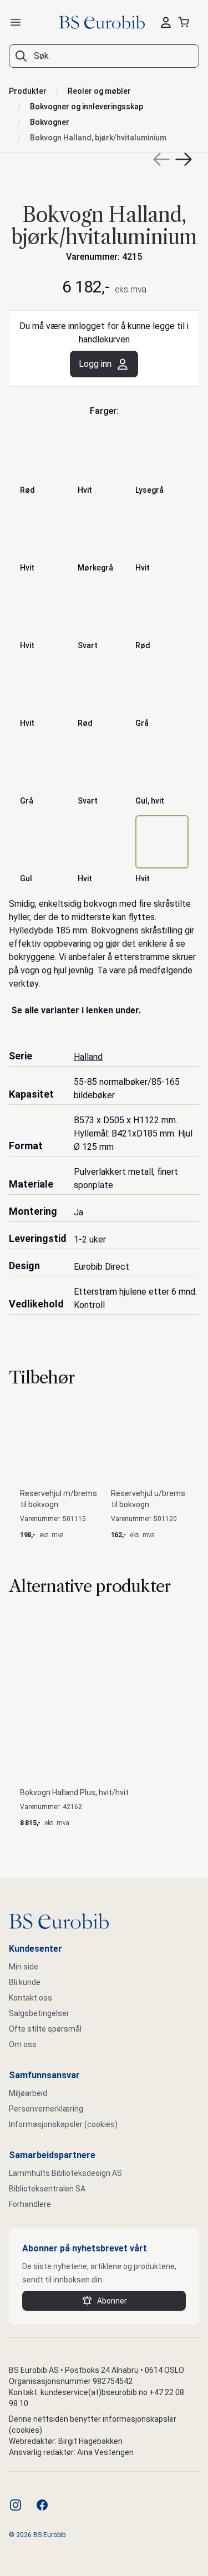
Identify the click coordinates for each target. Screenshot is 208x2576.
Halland (88, 1057)
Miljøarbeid (28, 2093)
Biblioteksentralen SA (47, 2189)
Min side (24, 1967)
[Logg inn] (166, 22)
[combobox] (104, 56)
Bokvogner (50, 122)
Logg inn (95, 364)
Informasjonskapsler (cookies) (63, 2124)
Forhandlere (30, 2204)
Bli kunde (25, 1982)
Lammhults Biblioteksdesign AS (65, 2173)
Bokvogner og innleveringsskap (87, 107)
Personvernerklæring (46, 2109)
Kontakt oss (31, 1998)
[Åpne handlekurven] (186, 22)
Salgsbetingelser (39, 2013)
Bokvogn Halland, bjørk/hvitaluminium (98, 138)
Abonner (112, 2301)
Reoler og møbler (99, 91)
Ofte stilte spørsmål (45, 2029)
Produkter (28, 91)
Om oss (23, 2044)
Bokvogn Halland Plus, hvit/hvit (74, 1792)
